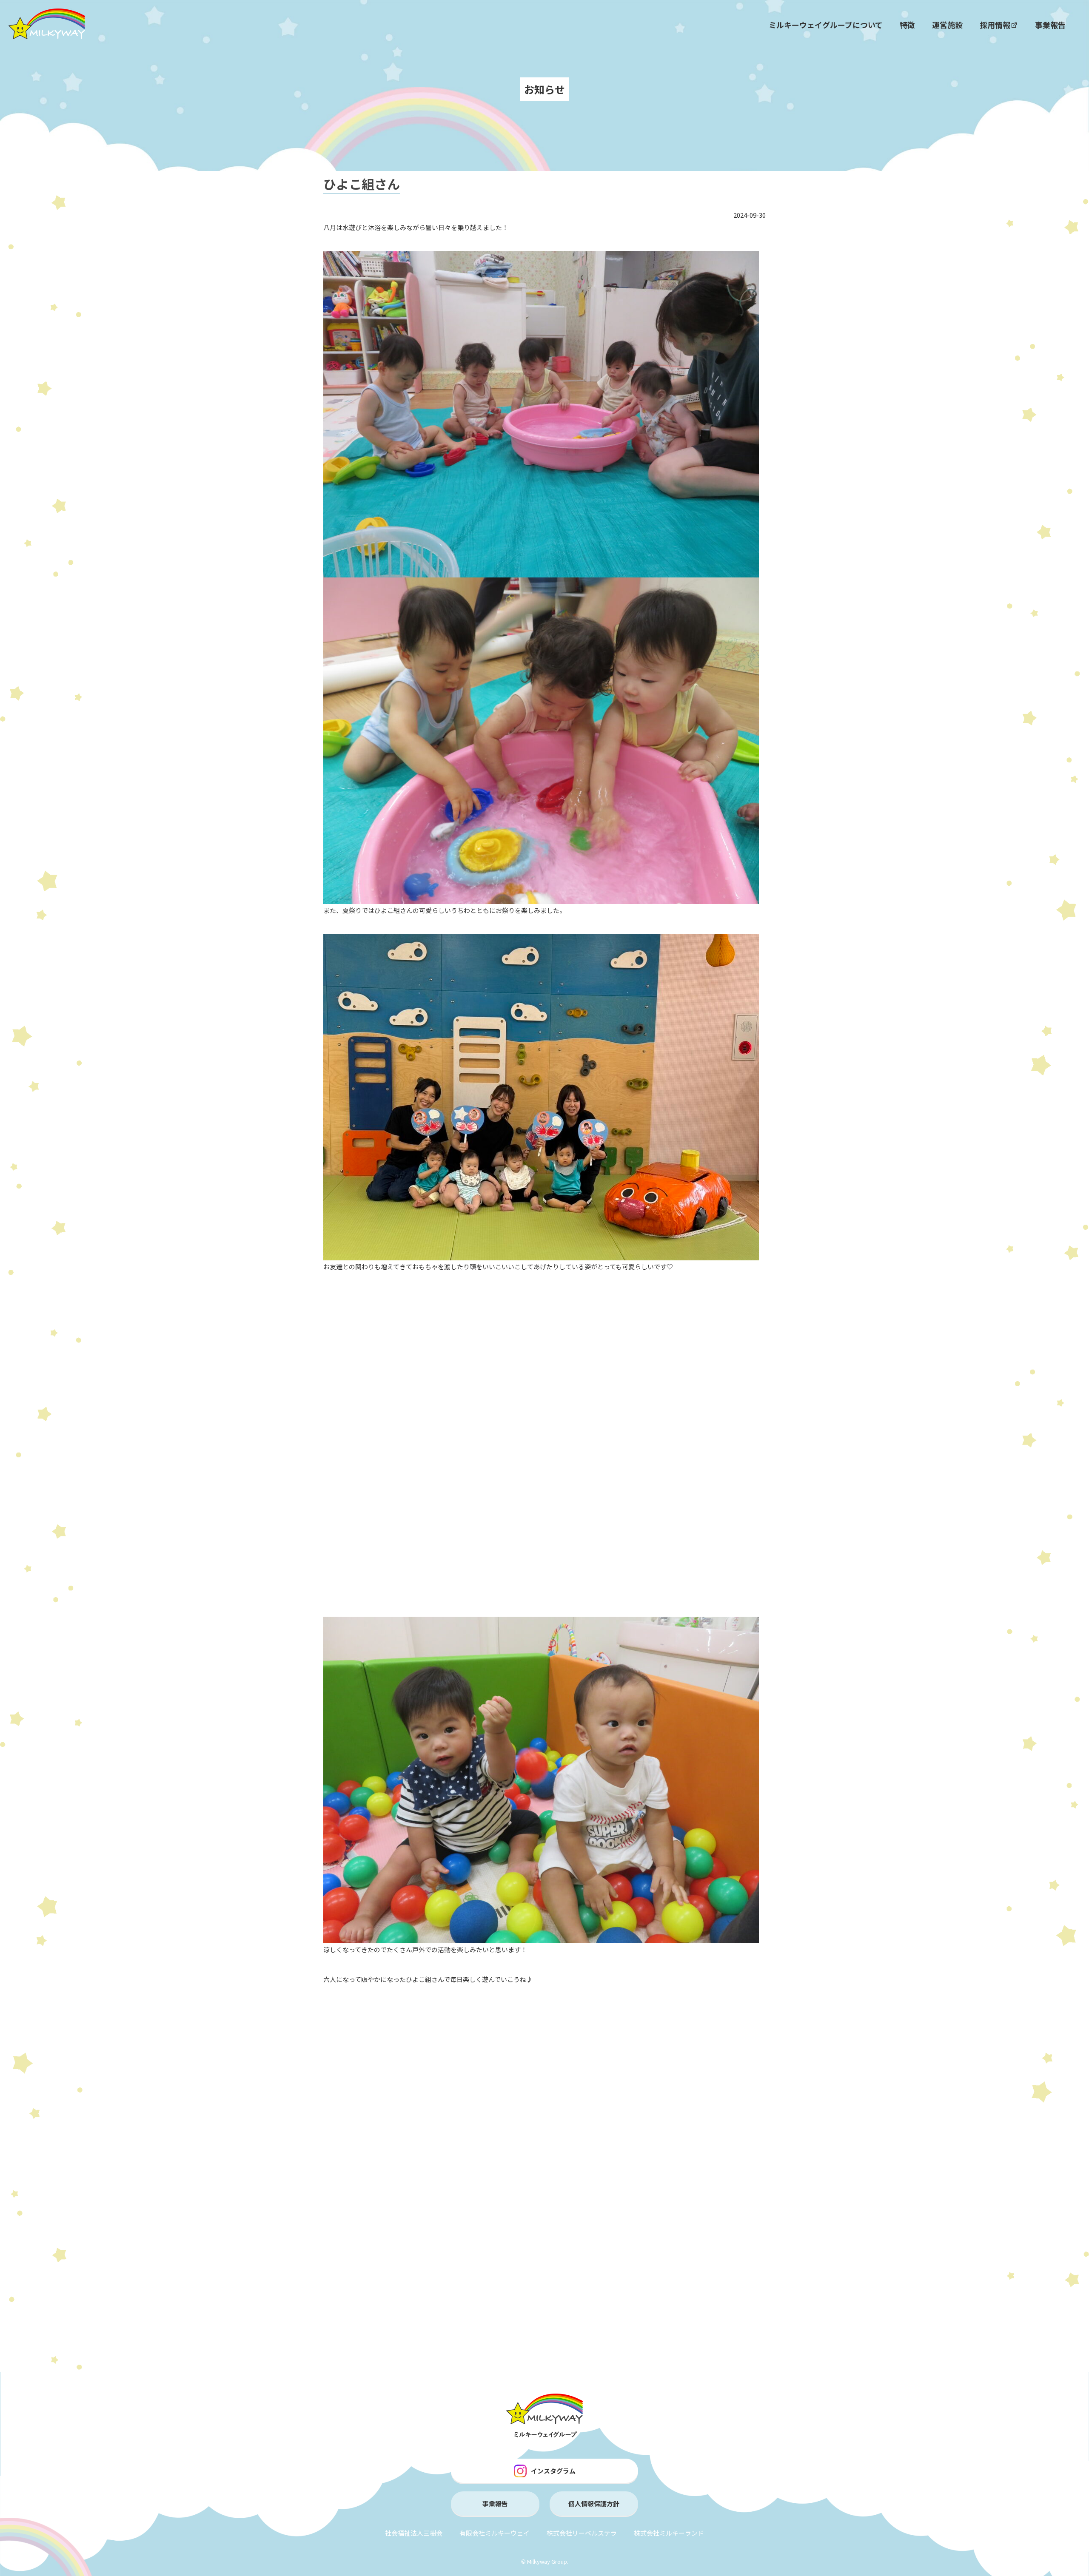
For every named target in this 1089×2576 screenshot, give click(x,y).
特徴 (907, 25)
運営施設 (947, 25)
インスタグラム (553, 2471)
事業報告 (1050, 25)
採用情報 (995, 25)
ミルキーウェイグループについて (826, 25)
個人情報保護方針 (594, 2503)
